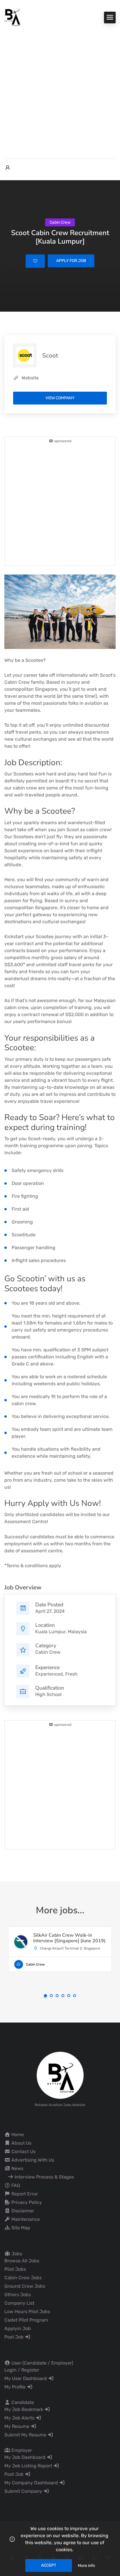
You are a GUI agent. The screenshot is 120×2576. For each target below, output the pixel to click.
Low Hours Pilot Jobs (27, 2312)
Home (17, 2135)
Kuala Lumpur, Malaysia (61, 1632)
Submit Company (24, 2491)
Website (30, 378)
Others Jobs (18, 2295)
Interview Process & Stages (44, 2177)
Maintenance (25, 2219)
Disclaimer (22, 2211)
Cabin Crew (48, 1652)
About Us (21, 2143)
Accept (49, 2565)
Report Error (24, 2194)
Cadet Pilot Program (26, 2320)
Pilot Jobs (15, 2269)
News (17, 2168)
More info (86, 2566)
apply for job (71, 261)
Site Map (20, 2228)
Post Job (15, 2337)
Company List (19, 2303)
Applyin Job (18, 2328)
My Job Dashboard (25, 2457)
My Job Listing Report (29, 2466)
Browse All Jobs (22, 2261)
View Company (60, 398)
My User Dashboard (26, 2378)
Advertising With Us (32, 2160)
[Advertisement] (60, 89)
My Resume (17, 2426)
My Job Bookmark (24, 2409)
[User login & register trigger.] (8, 168)
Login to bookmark (35, 261)
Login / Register (22, 2370)
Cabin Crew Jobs (23, 2278)
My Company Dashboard (32, 2483)
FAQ (15, 2185)
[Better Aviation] (13, 17)
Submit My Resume (26, 2435)
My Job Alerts (20, 2418)
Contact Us (23, 2151)
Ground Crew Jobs (25, 2286)
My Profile (16, 2387)
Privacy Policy (26, 2202)
